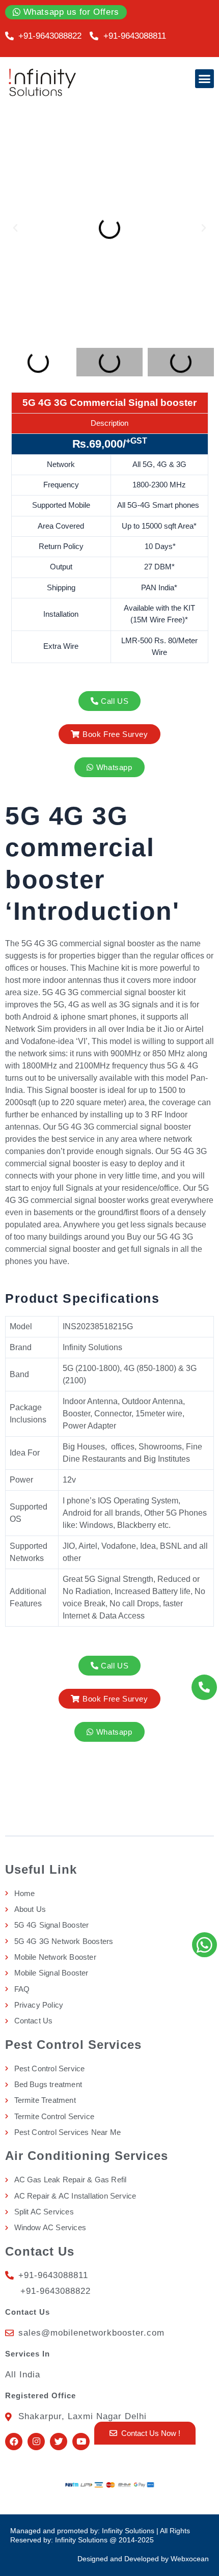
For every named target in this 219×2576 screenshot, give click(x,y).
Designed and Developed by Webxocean (143, 2559)
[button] (205, 79)
